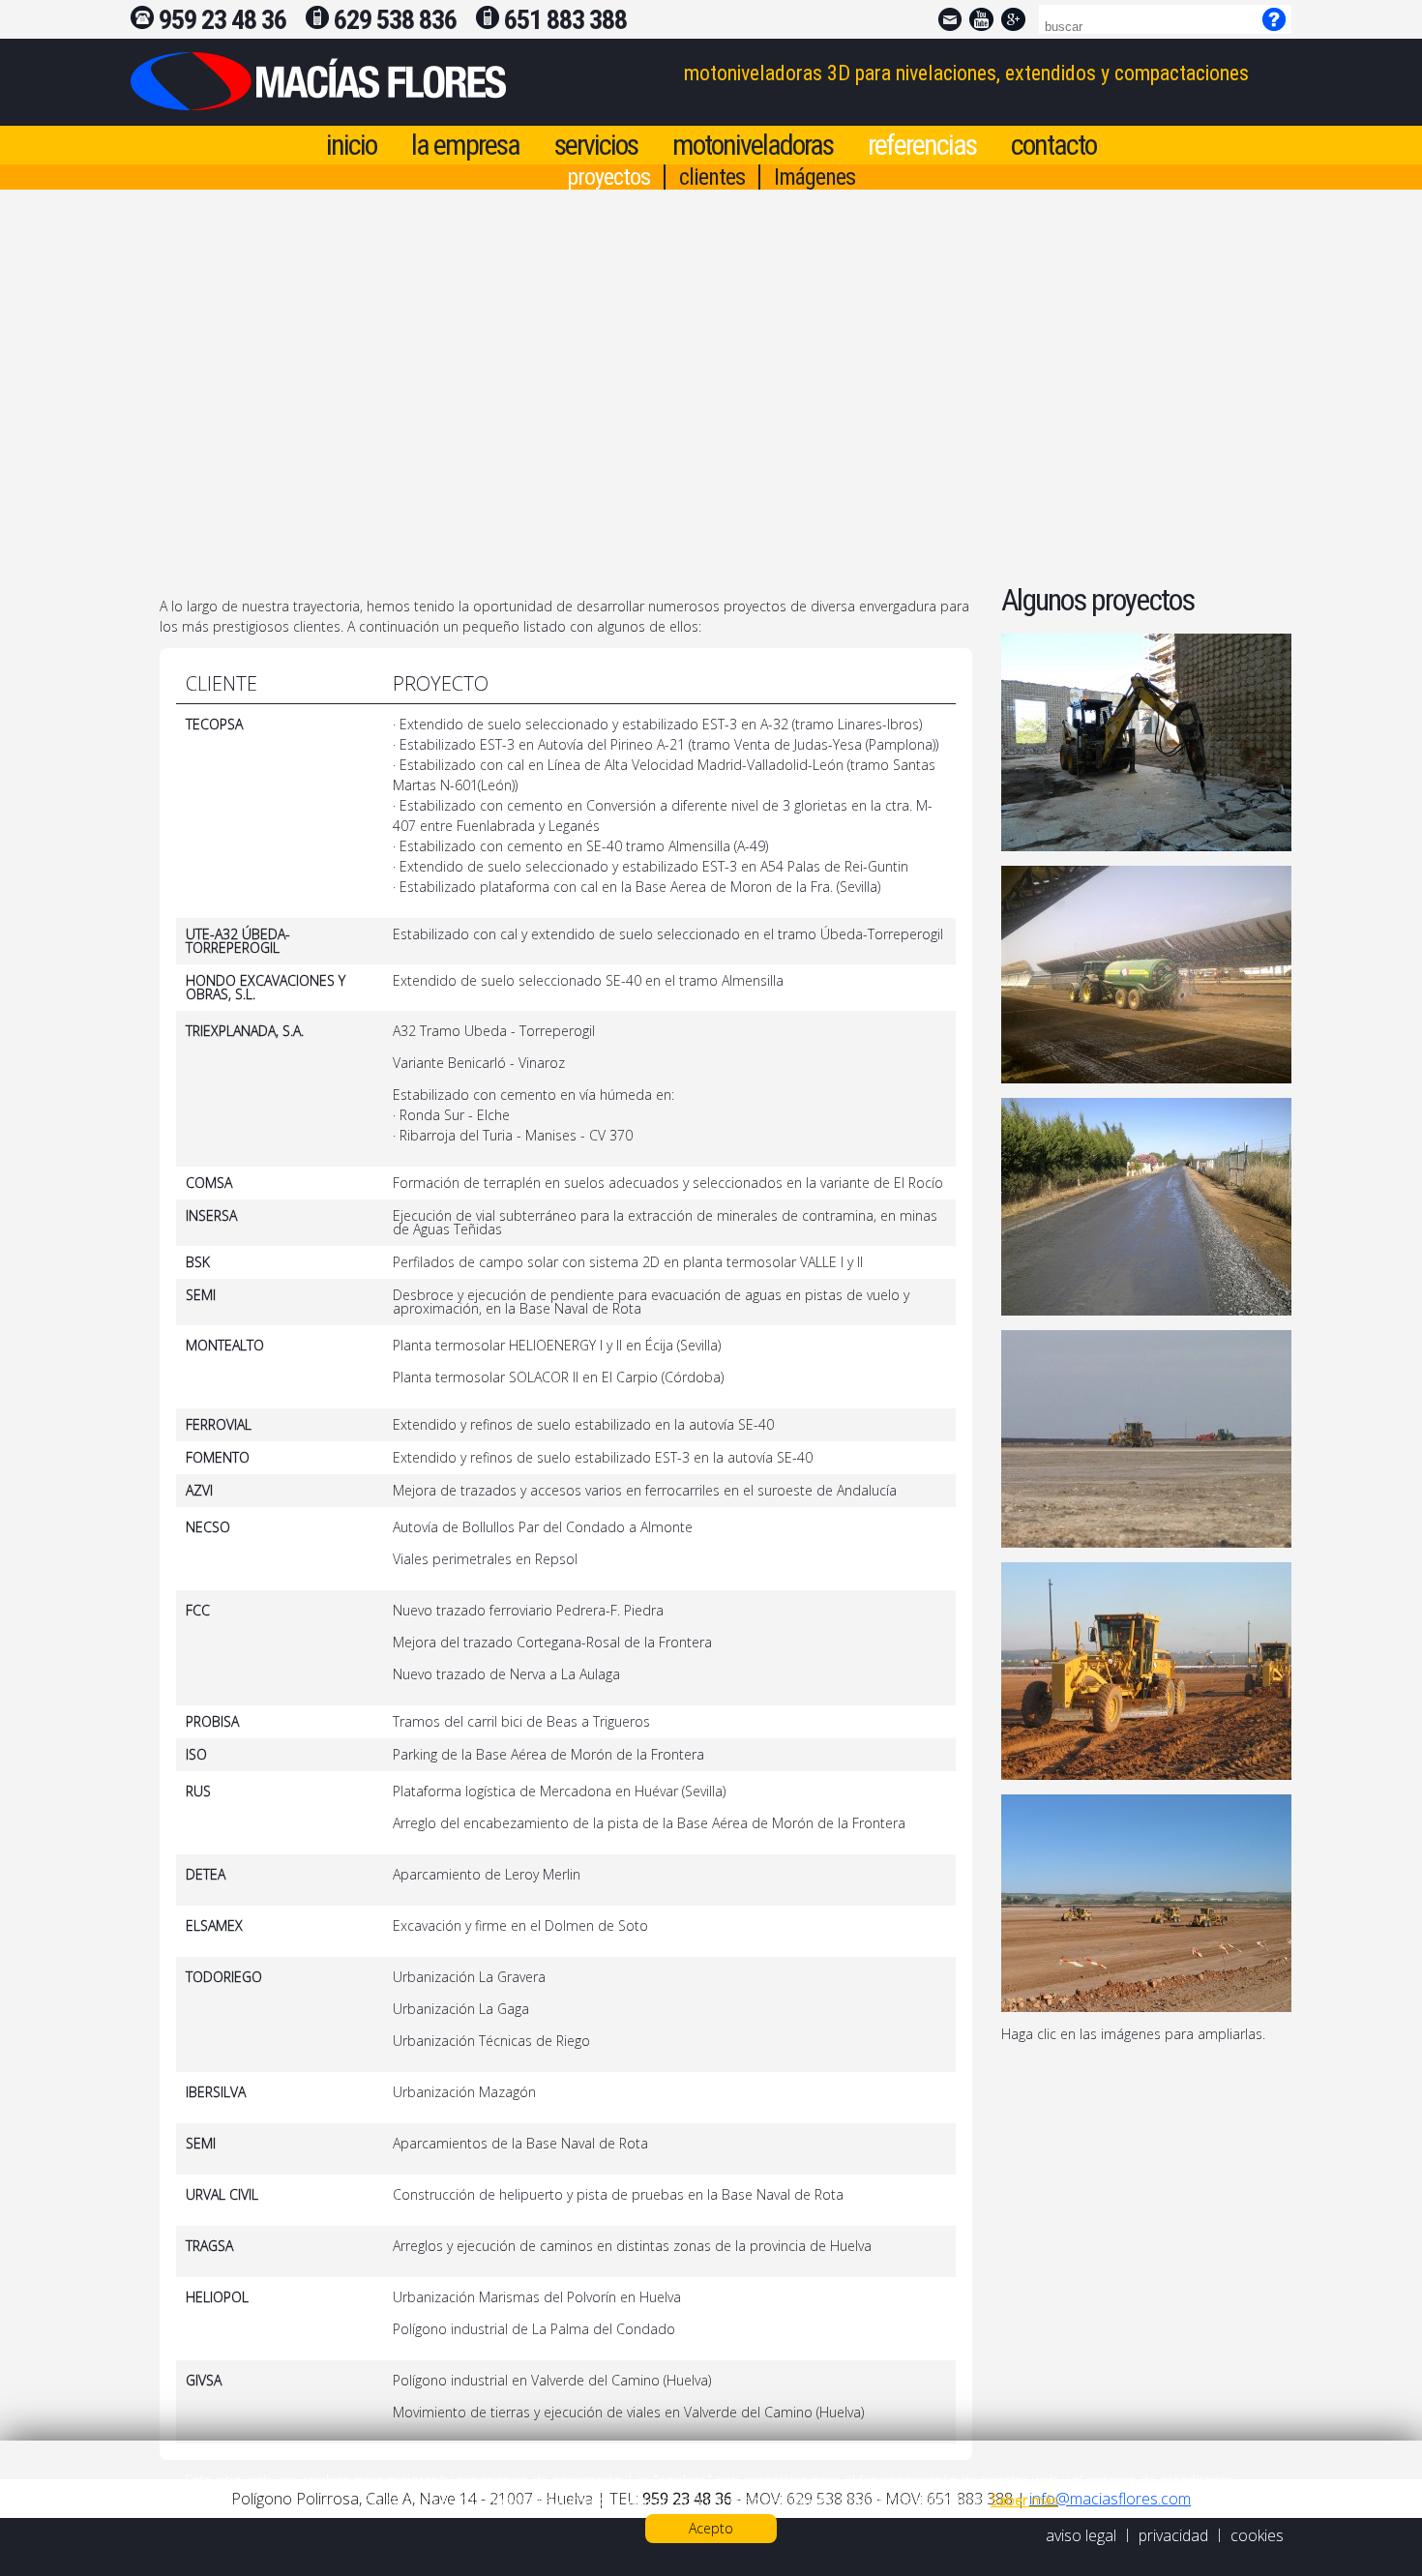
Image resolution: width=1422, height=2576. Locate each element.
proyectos (608, 177)
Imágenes (815, 177)
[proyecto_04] (1146, 1439)
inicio (351, 145)
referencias (922, 145)
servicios (596, 145)
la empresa (465, 145)
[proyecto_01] (1146, 742)
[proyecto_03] (1146, 1207)
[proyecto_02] (1146, 975)
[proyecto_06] (1146, 1903)
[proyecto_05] (1146, 1671)
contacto (1053, 145)
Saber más (1024, 2500)
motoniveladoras (753, 145)
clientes (712, 177)
